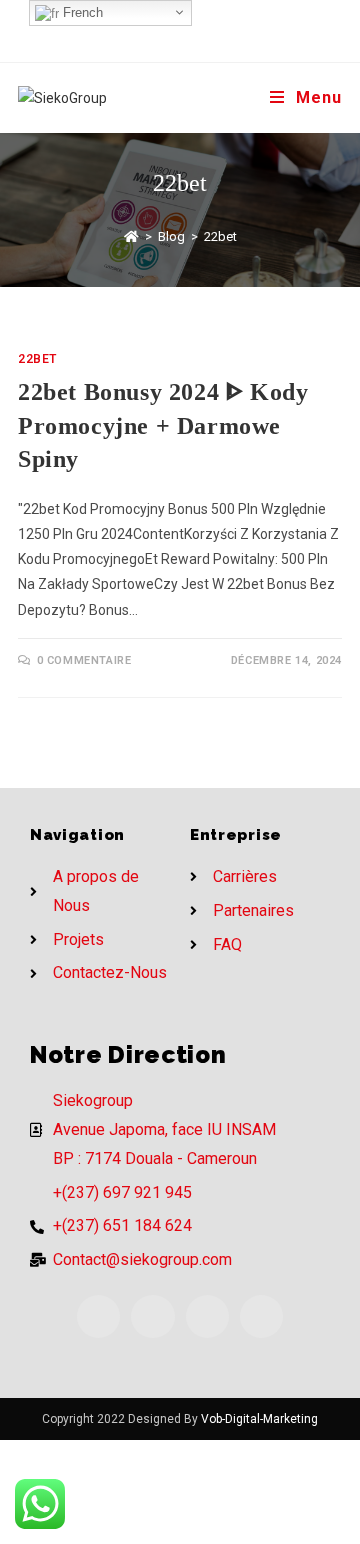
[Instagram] (207, 1316)
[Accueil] (131, 236)
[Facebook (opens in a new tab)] (171, 27)
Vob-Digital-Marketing (259, 1419)
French (81, 12)
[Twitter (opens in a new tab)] (143, 27)
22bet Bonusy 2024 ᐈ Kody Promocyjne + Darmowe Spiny (163, 425)
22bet (37, 359)
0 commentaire (84, 660)
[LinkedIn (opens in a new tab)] (222, 27)
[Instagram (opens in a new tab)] (199, 27)
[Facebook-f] (152, 1316)
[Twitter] (98, 1316)
